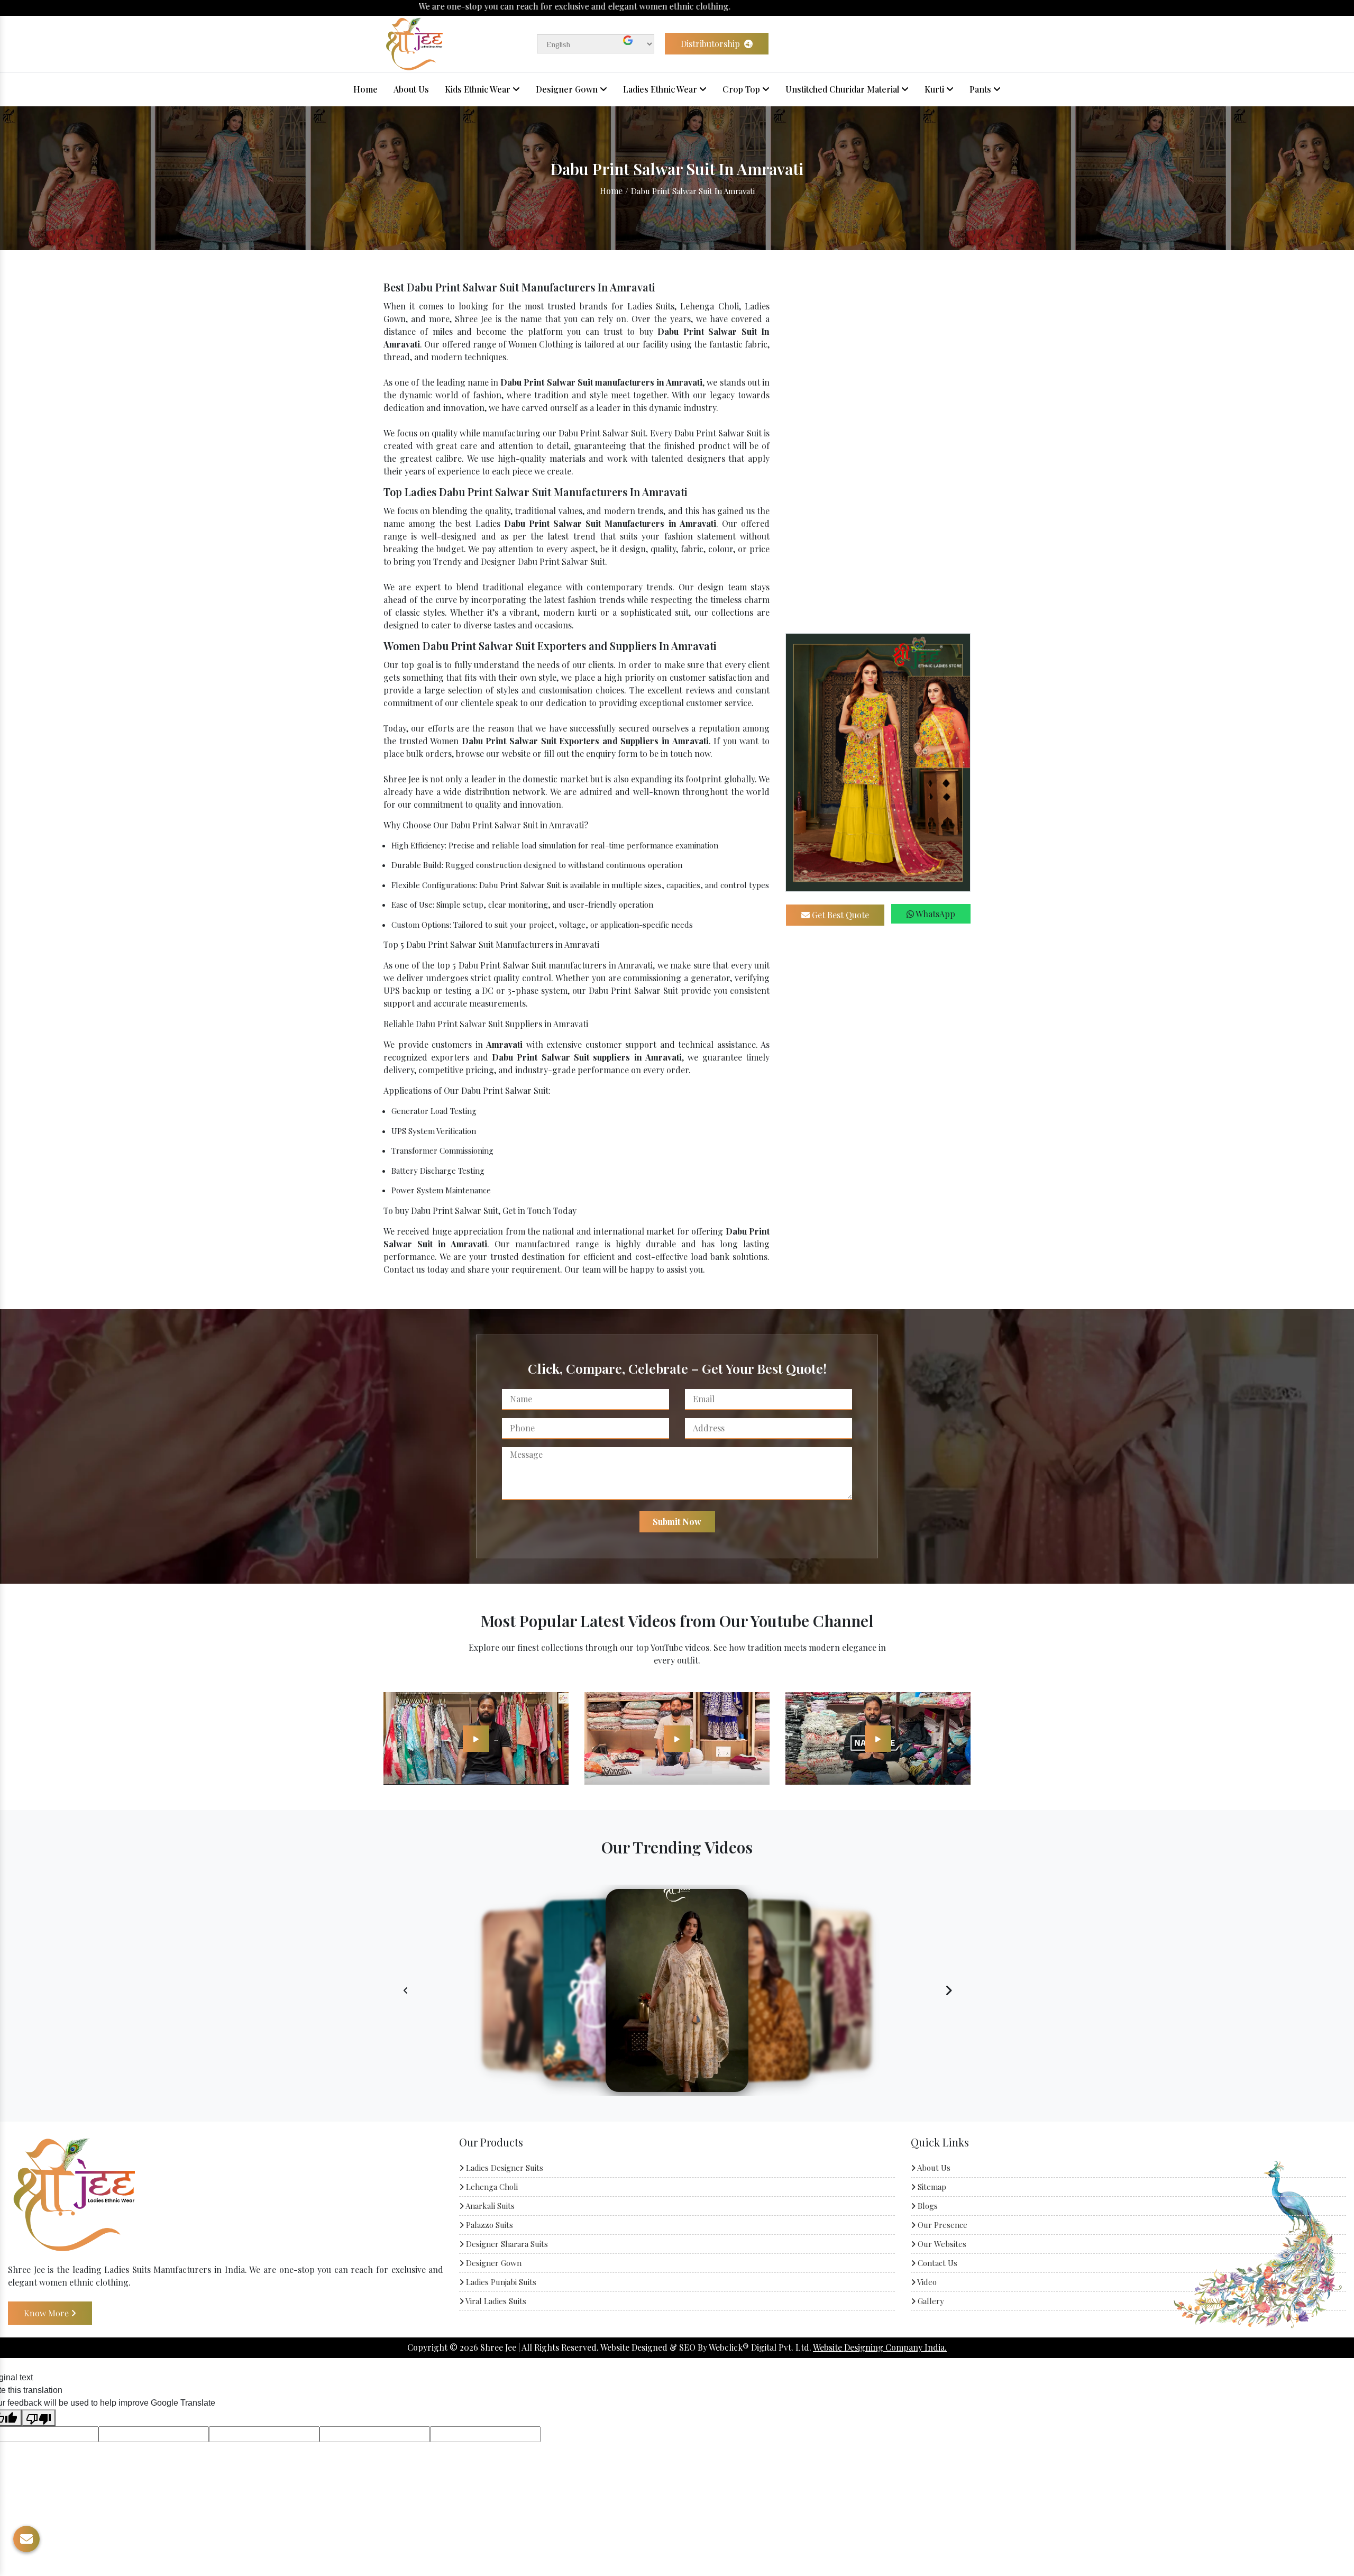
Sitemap (931, 2187)
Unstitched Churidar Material (843, 89)
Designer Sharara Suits (506, 2244)
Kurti (935, 89)
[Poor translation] (39, 2418)
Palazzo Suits (488, 2225)
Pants (981, 89)
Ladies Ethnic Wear (661, 89)
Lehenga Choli (491, 2187)
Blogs (927, 2206)
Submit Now (677, 1522)
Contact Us (936, 2263)
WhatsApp (935, 914)
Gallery (930, 2301)
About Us (411, 89)
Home (365, 89)
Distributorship (711, 44)
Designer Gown (568, 89)
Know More (47, 2312)
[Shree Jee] (414, 43)
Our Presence (941, 2225)
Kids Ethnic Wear (479, 89)
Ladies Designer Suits (504, 2168)
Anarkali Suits (489, 2206)
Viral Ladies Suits (495, 2301)
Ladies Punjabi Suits (500, 2282)
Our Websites (941, 2244)
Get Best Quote (839, 915)
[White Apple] (476, 1738)
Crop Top (742, 89)
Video (926, 2282)
